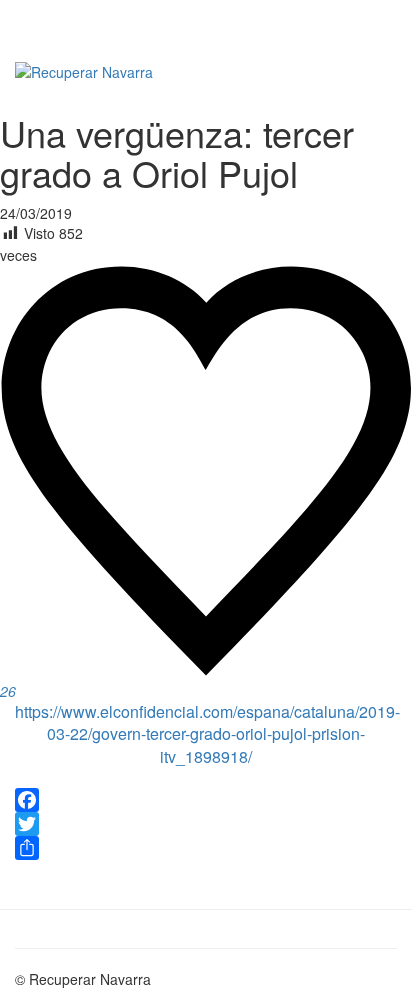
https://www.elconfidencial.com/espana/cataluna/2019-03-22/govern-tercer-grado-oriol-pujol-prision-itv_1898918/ (207, 734)
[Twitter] (206, 824)
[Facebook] (206, 800)
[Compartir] (206, 848)
